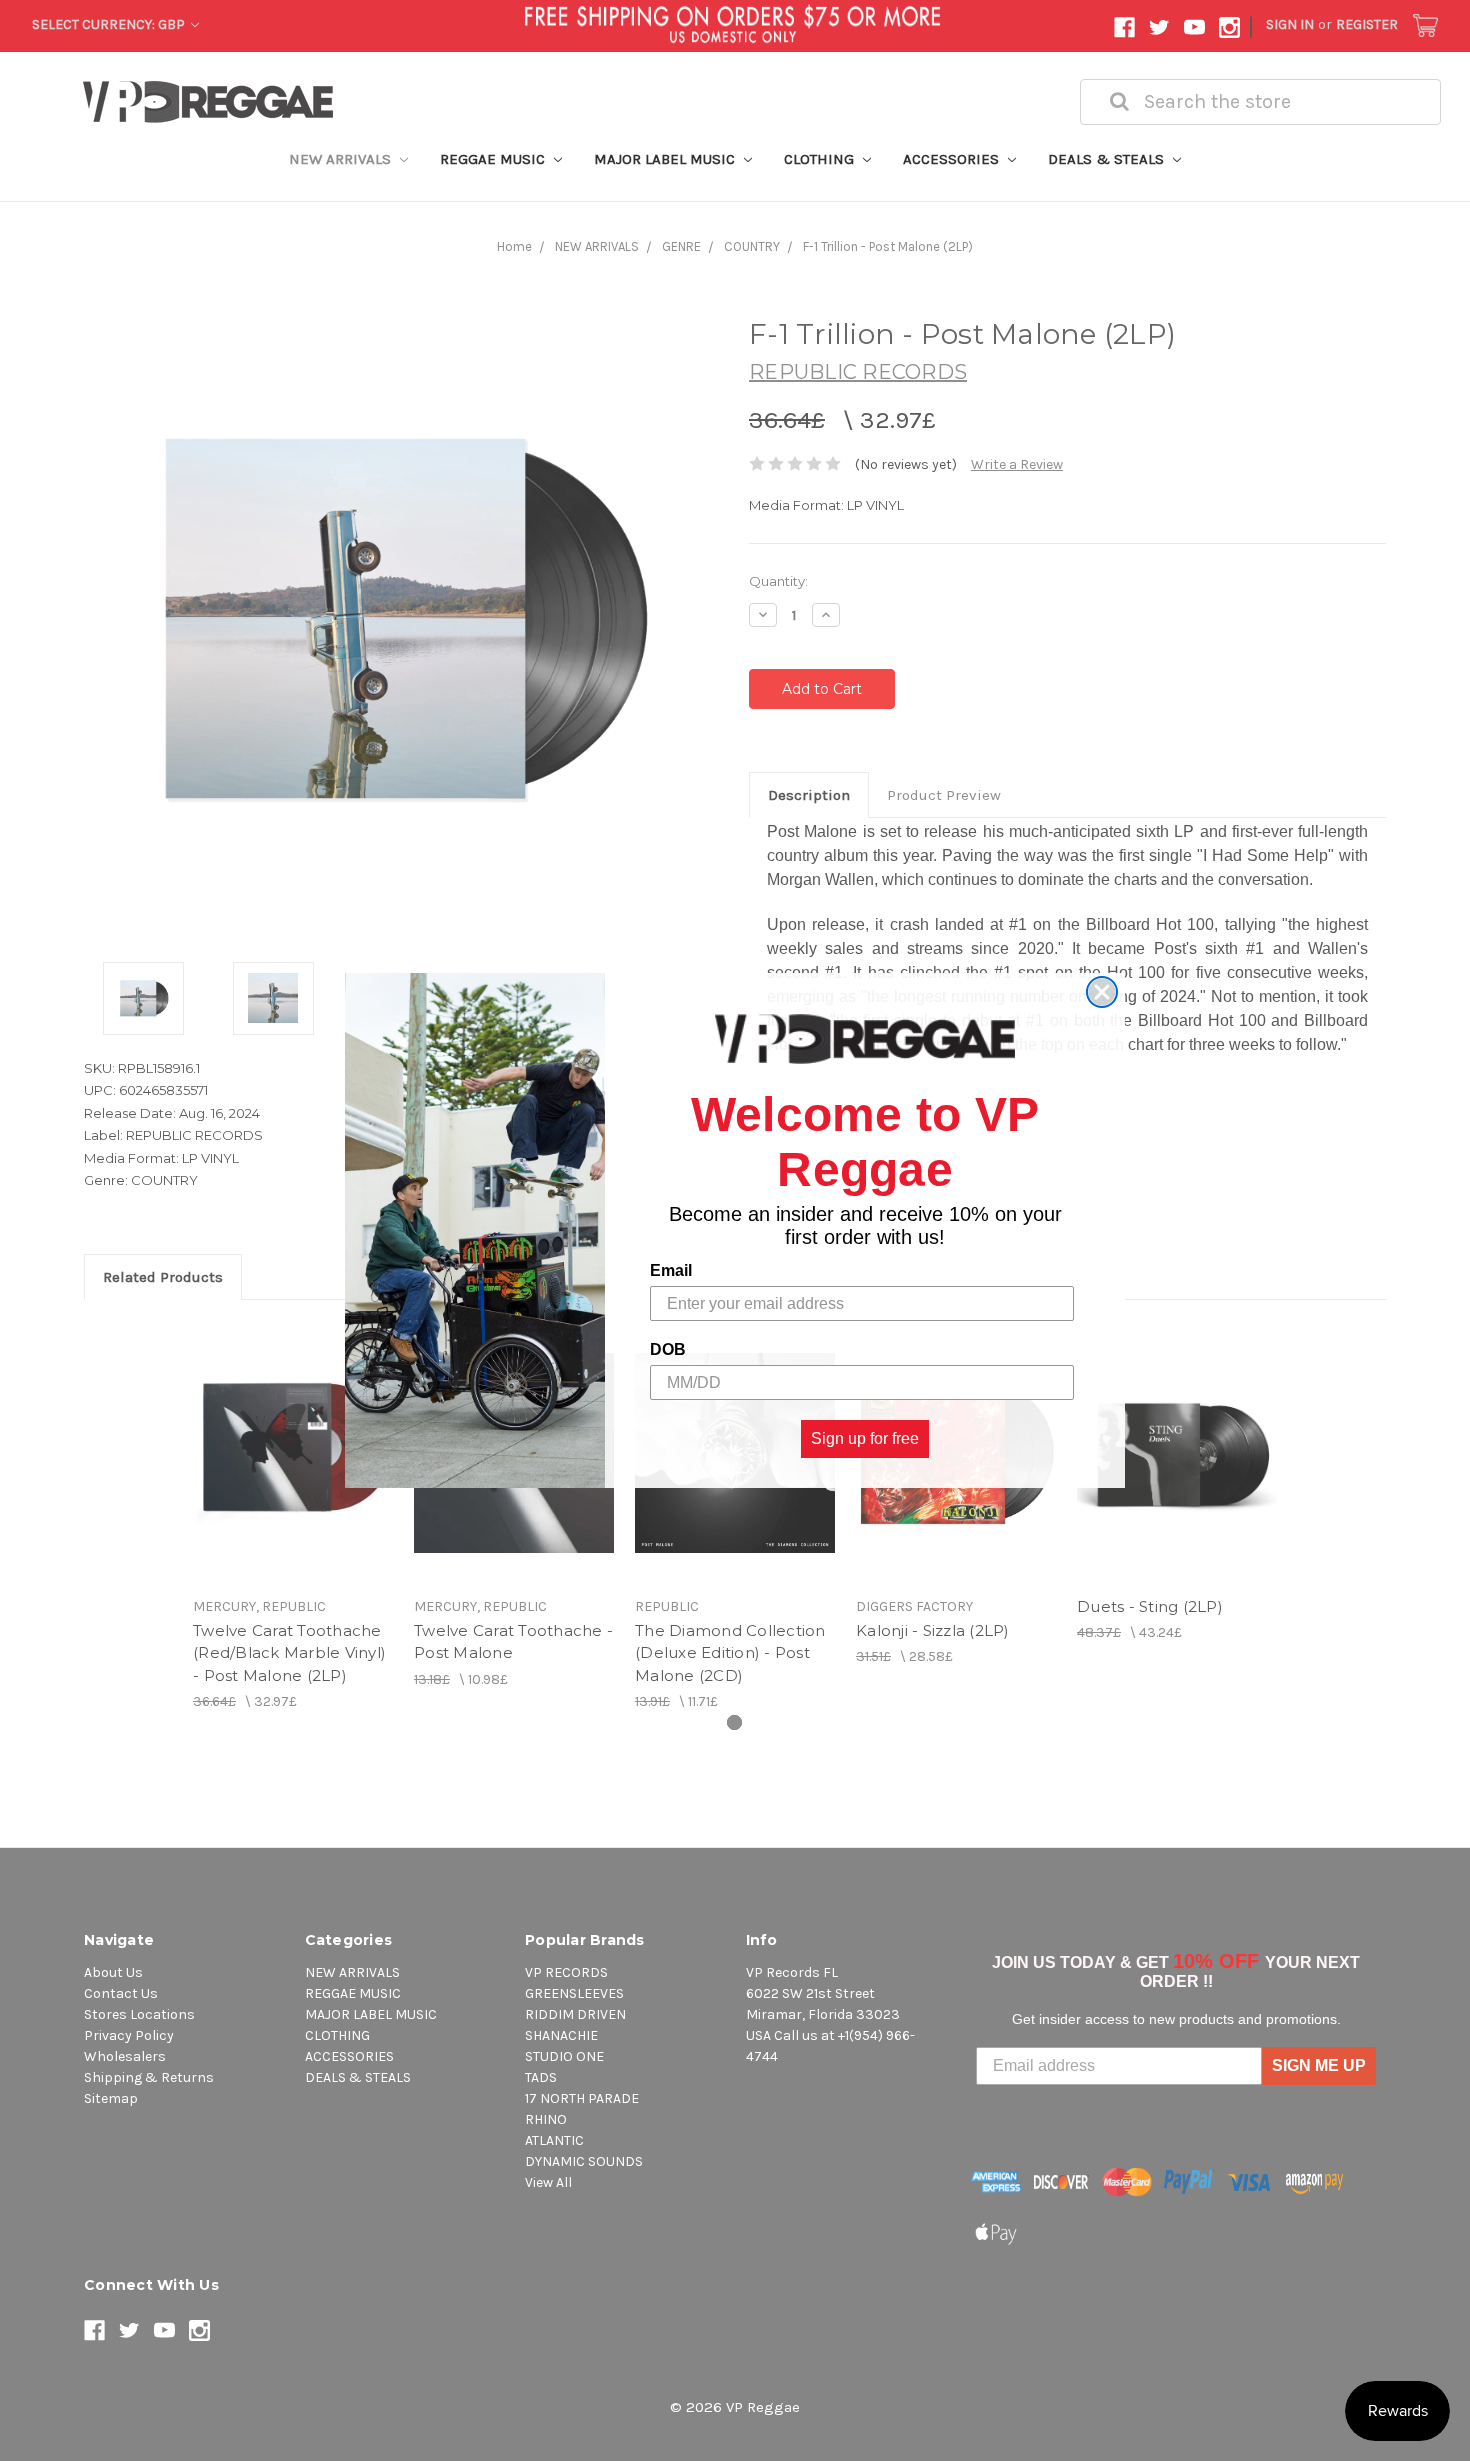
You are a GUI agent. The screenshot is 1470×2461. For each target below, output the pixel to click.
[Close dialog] (1102, 992)
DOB (668, 1349)
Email (671, 1270)
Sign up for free (865, 1438)
